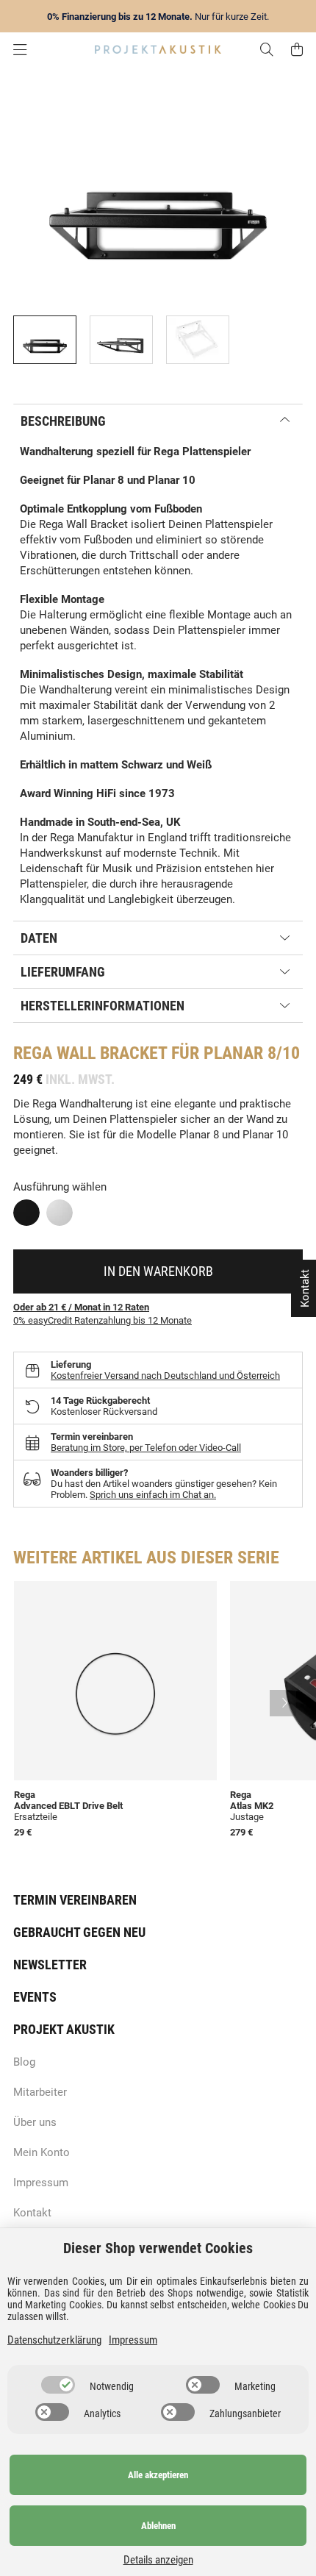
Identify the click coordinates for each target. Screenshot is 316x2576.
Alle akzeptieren (158, 2475)
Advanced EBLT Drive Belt (68, 1806)
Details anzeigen (158, 2560)
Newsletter (50, 1965)
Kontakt (32, 2213)
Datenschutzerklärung (54, 2340)
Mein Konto (42, 2152)
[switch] (58, 2385)
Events (35, 1997)
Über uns (35, 2122)
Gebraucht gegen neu (79, 1932)
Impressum (41, 2183)
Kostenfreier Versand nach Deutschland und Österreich (165, 1376)
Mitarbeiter (40, 2092)
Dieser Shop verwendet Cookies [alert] (158, 2248)
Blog (24, 2062)
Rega (33, 1053)
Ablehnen (158, 2526)
